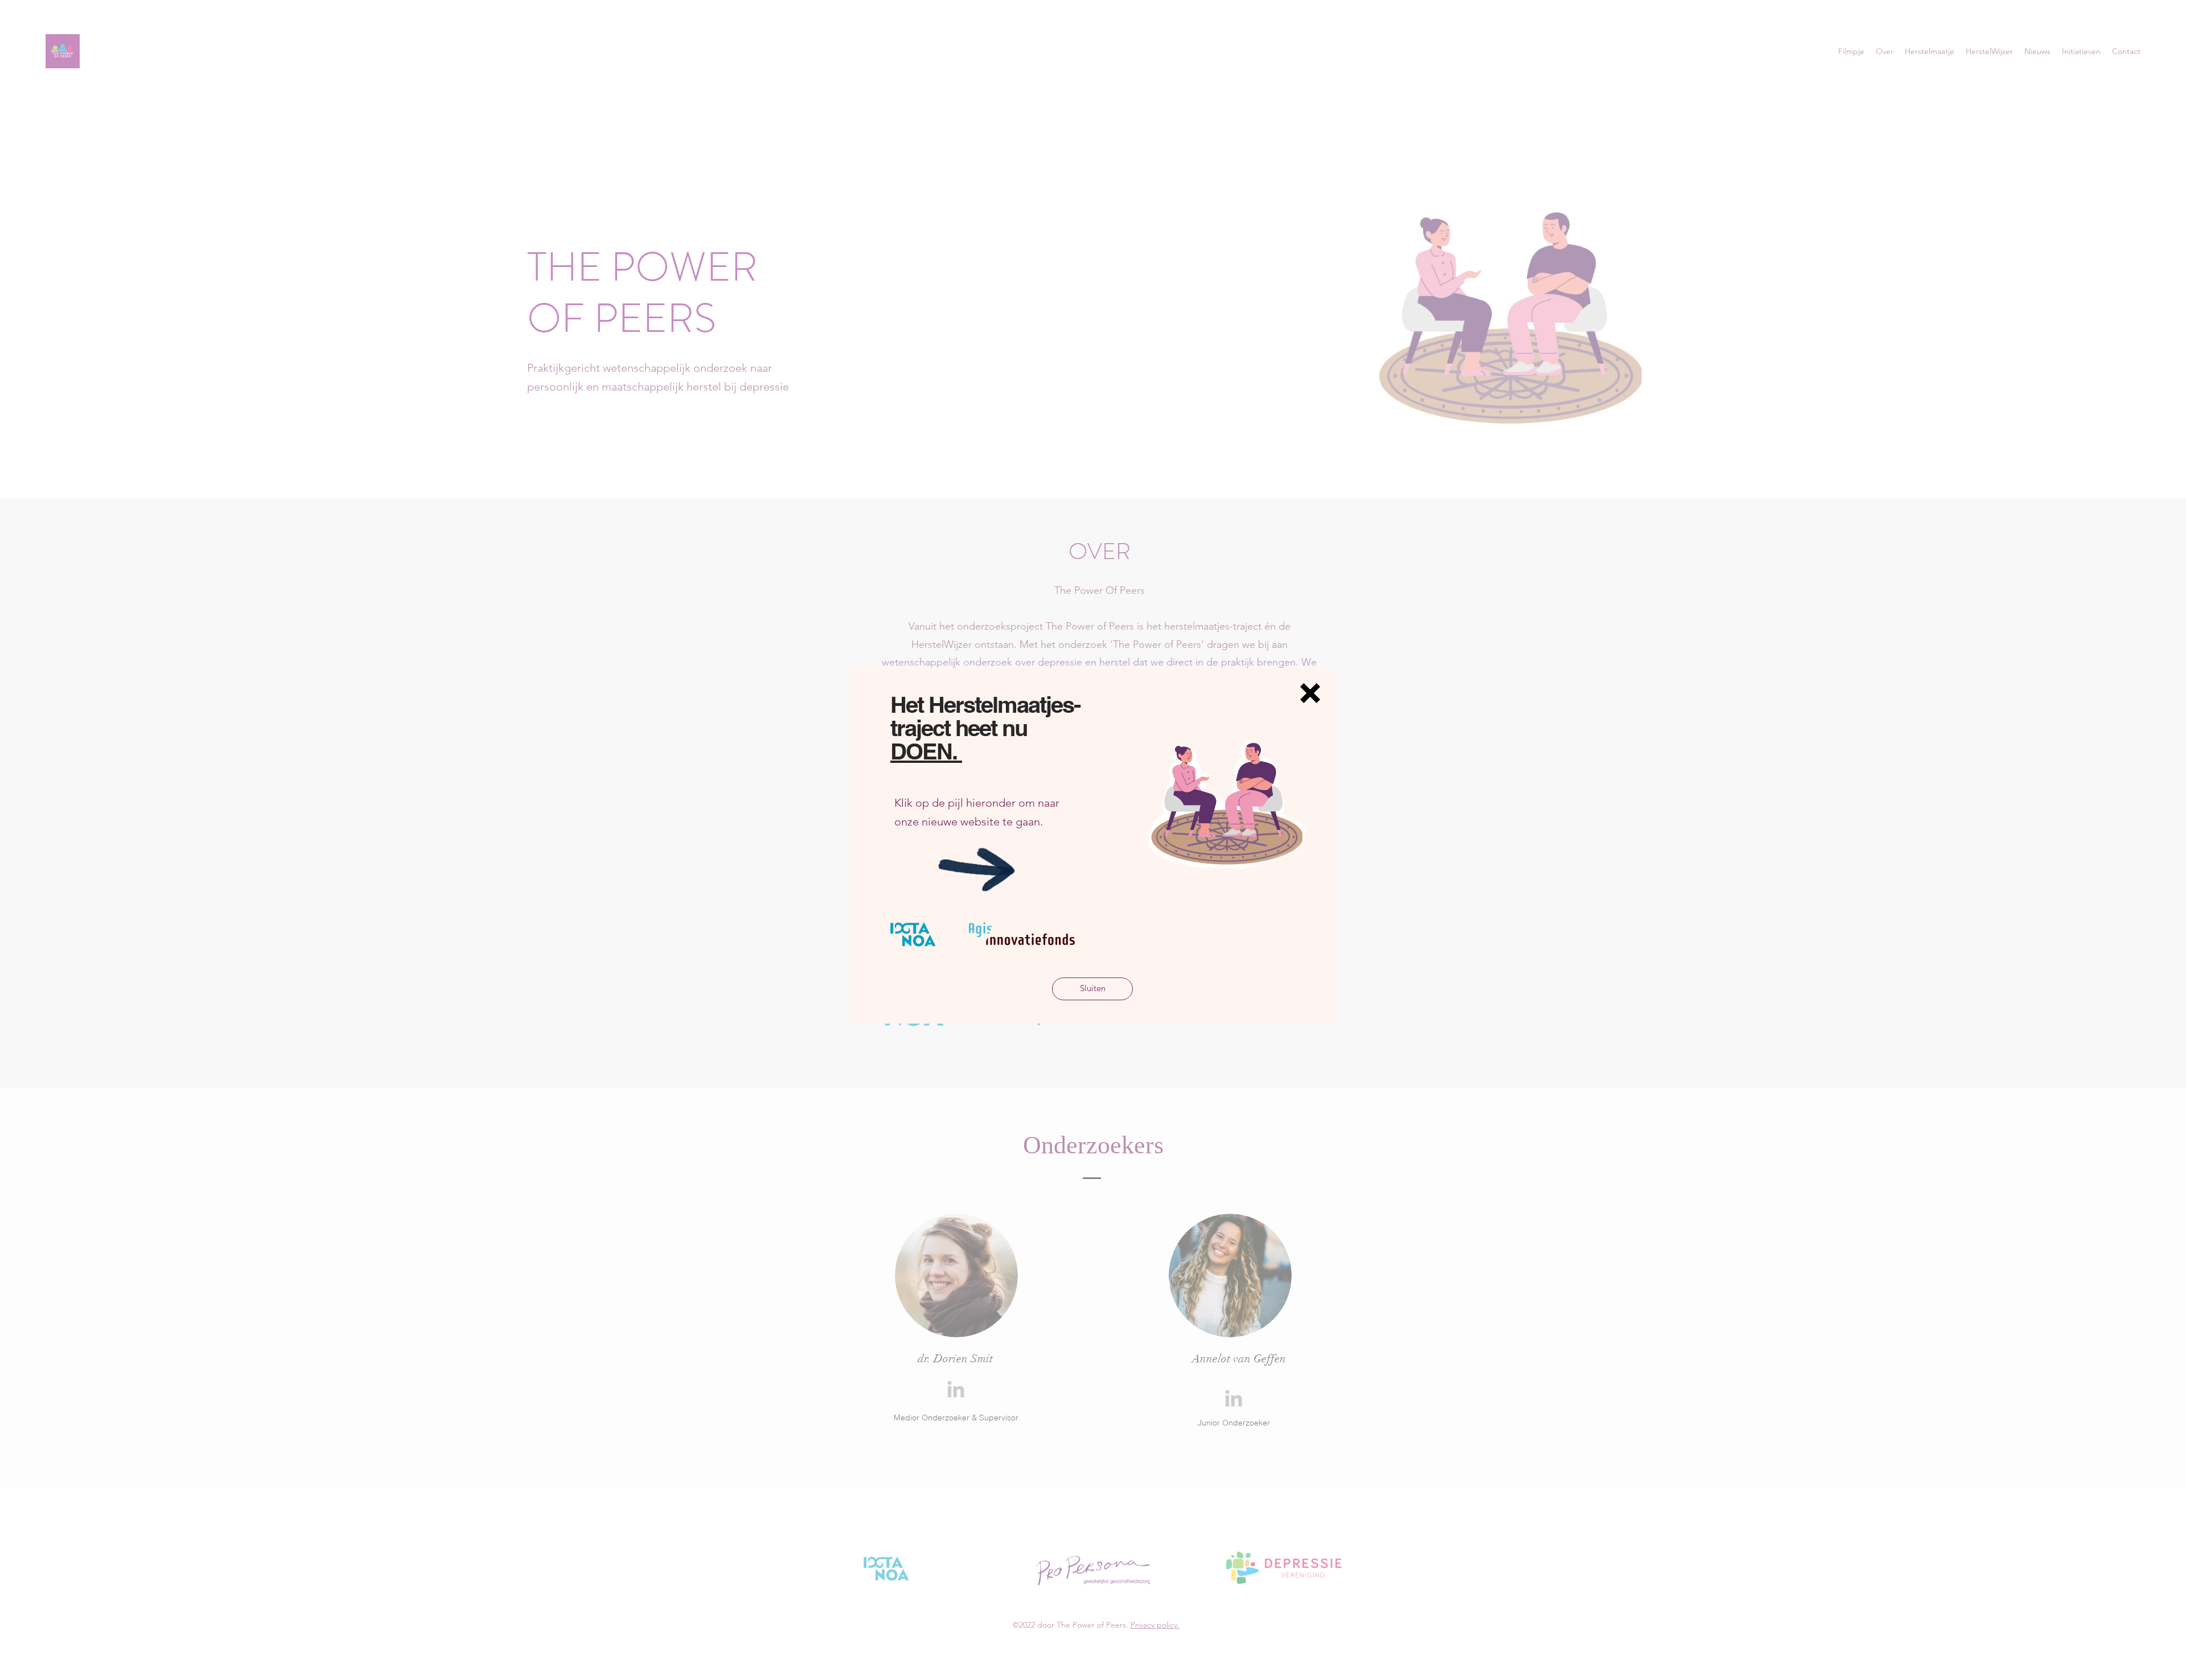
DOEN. (926, 751)
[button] (1310, 693)
